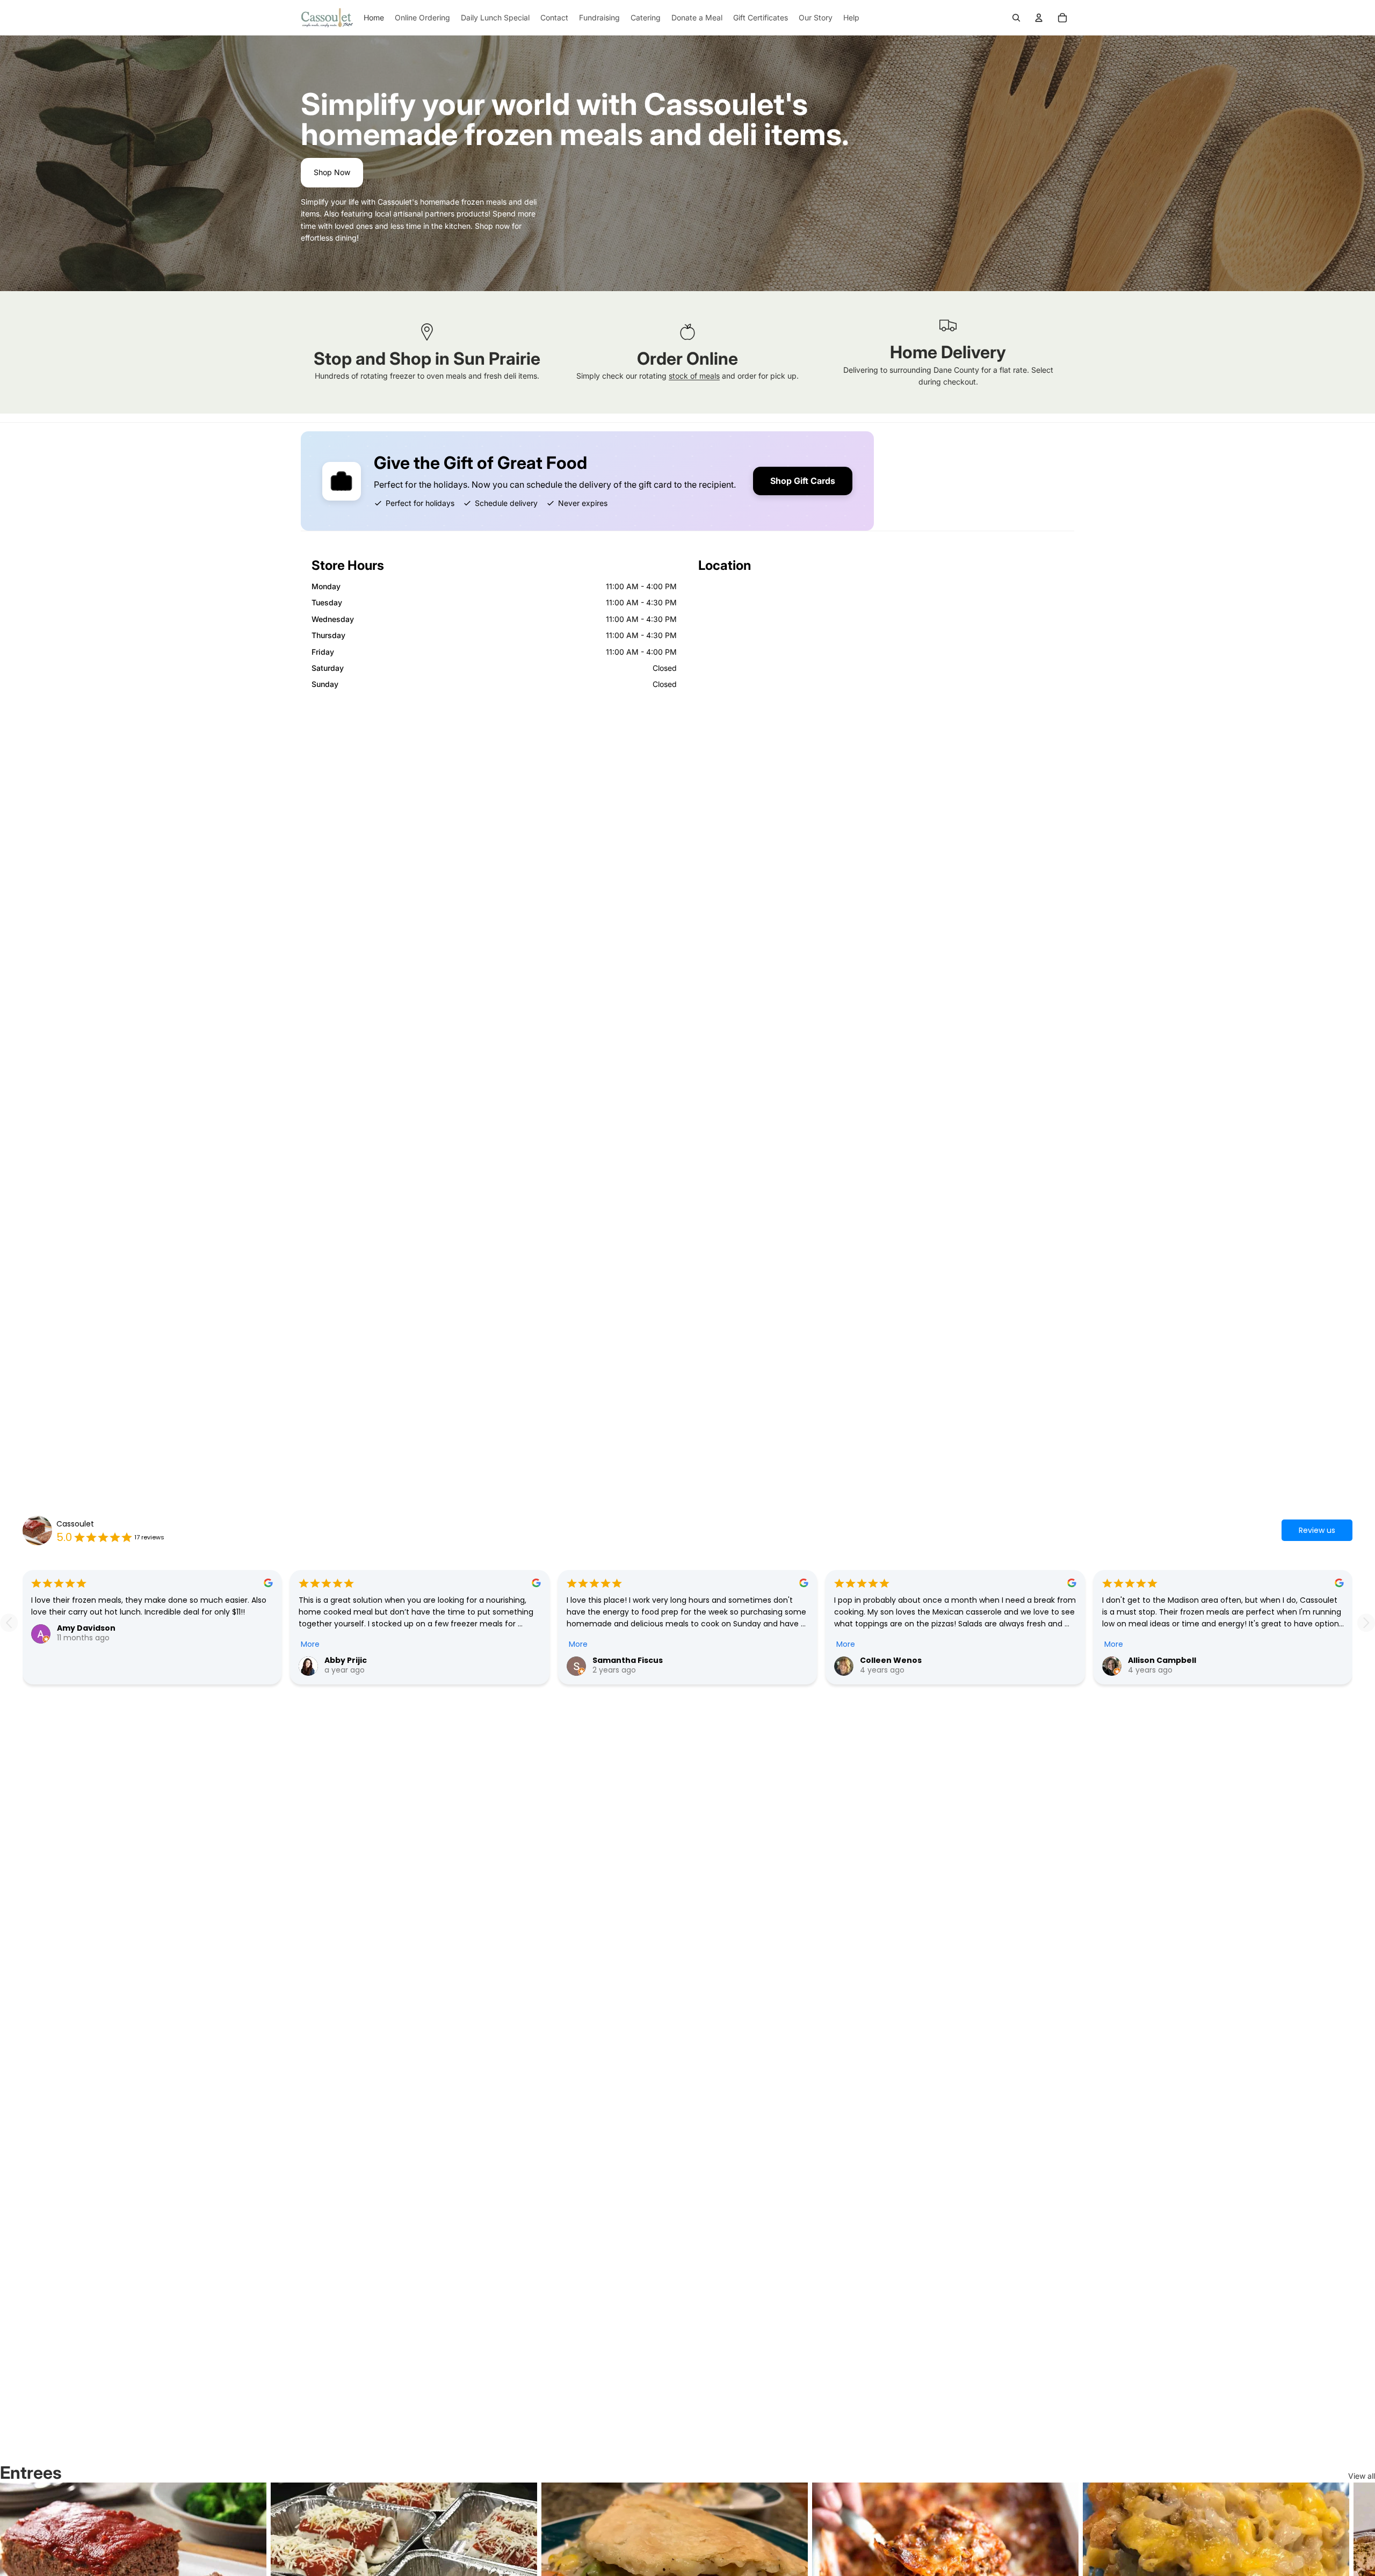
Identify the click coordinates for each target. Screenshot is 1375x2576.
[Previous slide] (9, 1623)
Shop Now (332, 172)
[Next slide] (1366, 1623)
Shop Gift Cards (803, 481)
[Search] (1016, 18)
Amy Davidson (86, 1628)
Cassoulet (75, 1524)
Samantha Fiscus (628, 1660)
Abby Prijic (346, 1660)
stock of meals (694, 376)
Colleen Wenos (891, 1660)
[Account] (1039, 18)
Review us (1317, 1530)
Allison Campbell (1162, 1660)
